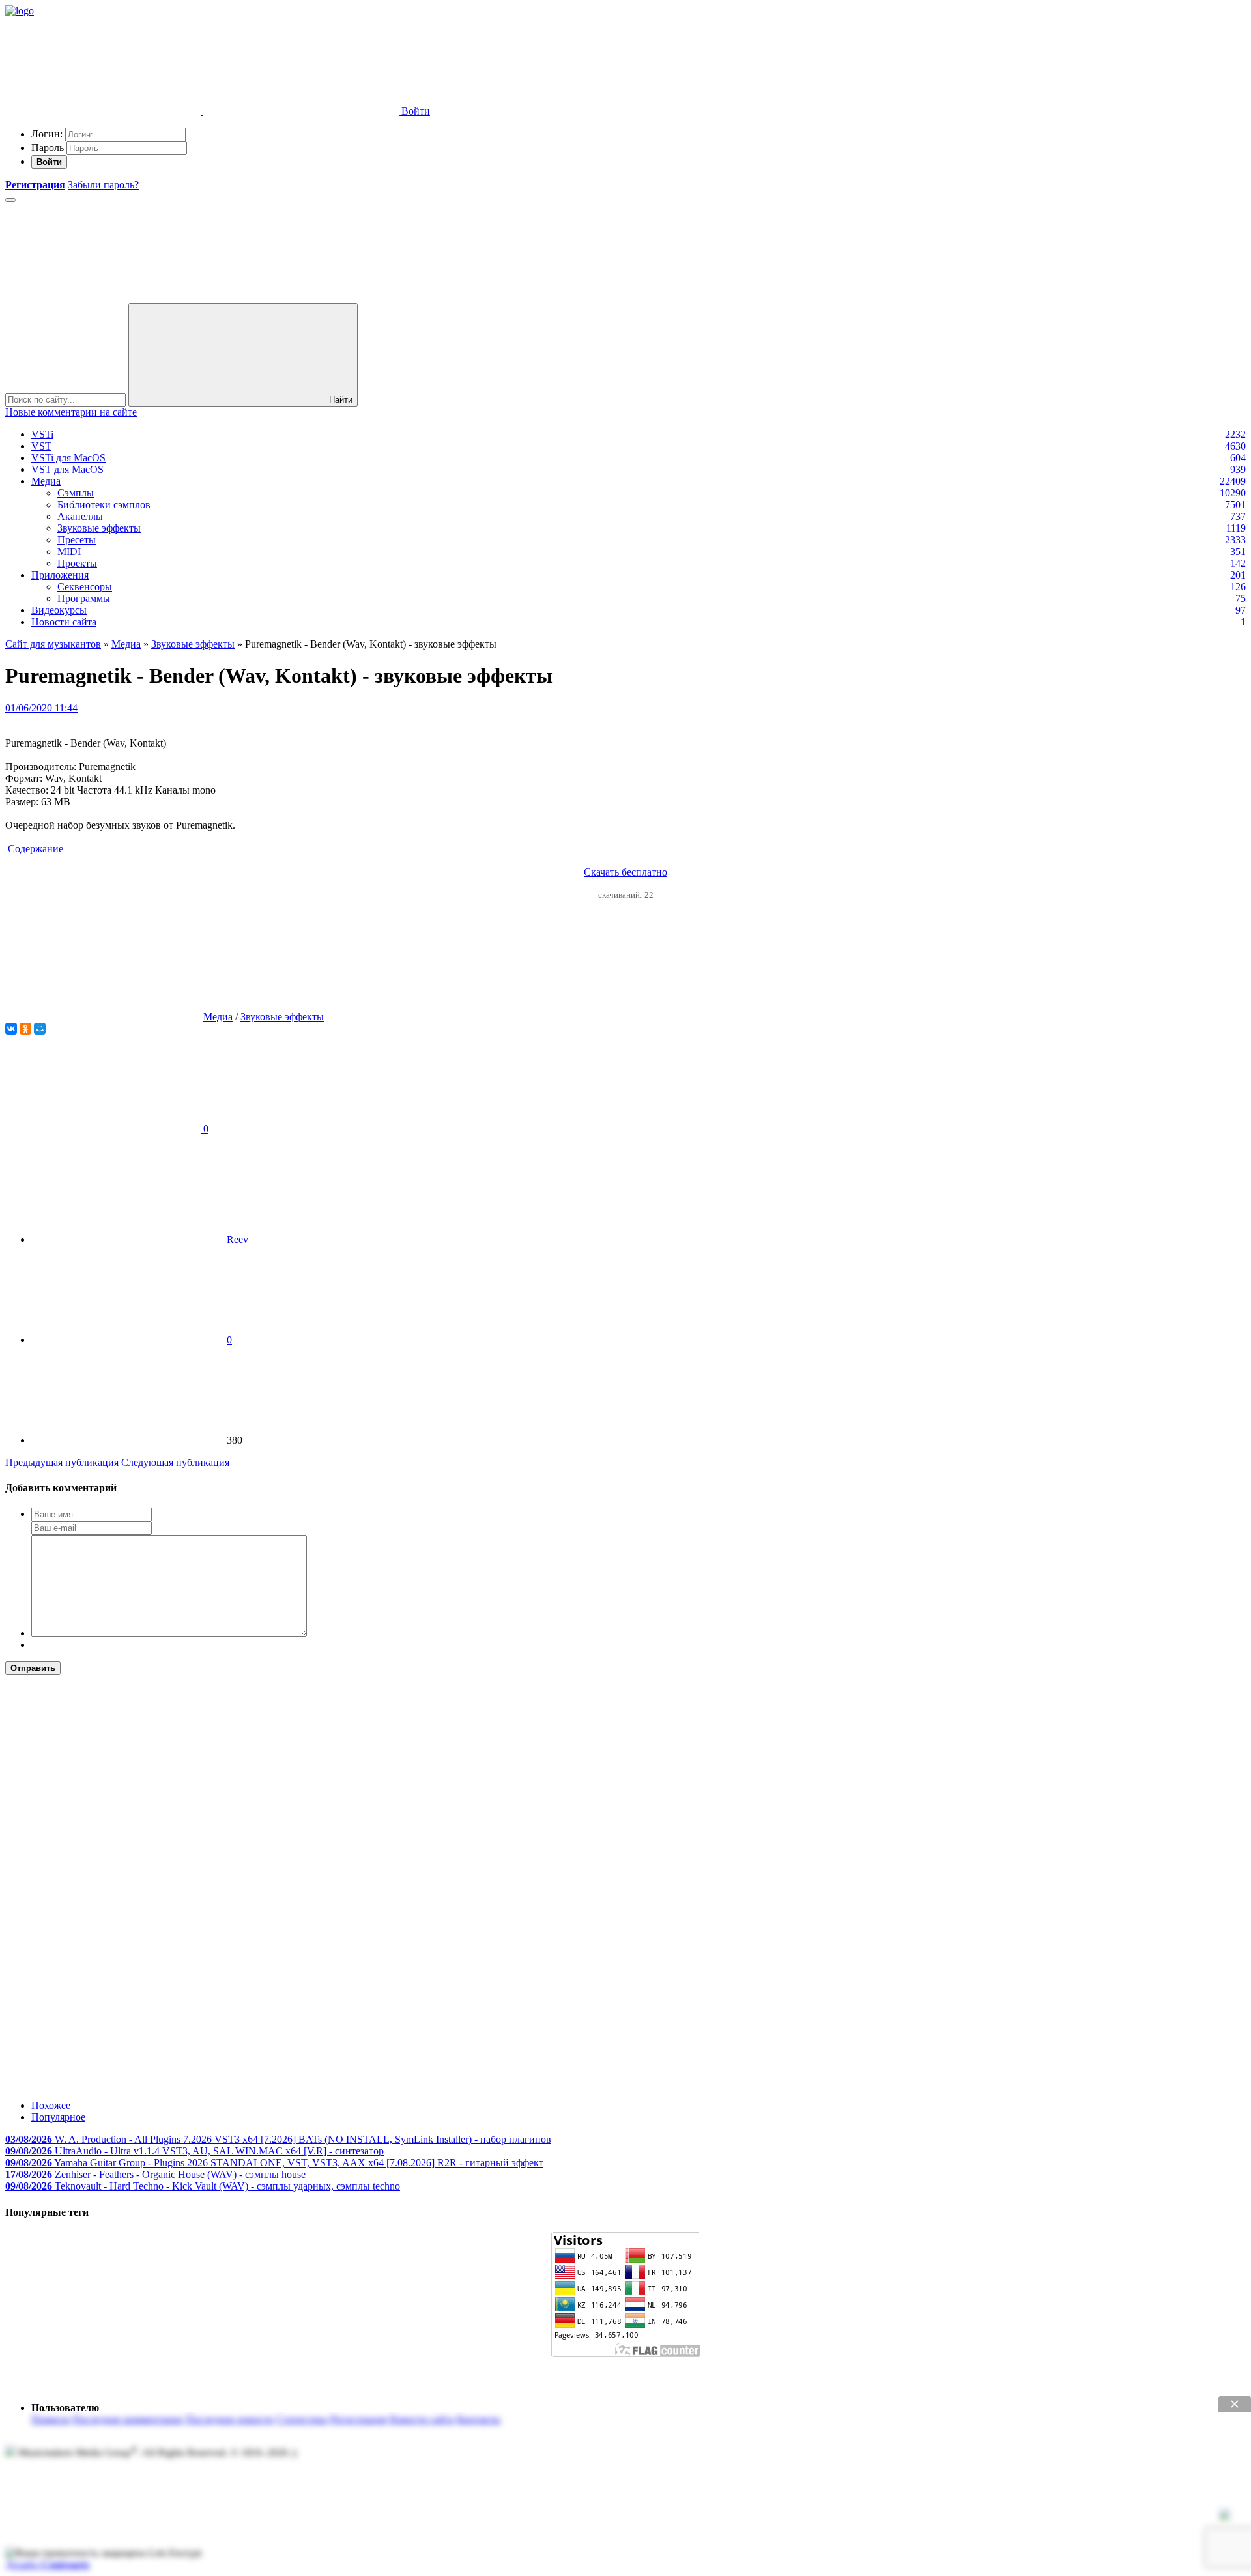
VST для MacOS (67, 469)
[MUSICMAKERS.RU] (20, 11)
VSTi (42, 434)
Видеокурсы (59, 610)
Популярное (58, 2117)
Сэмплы (76, 493)
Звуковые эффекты (99, 528)
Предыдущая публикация (62, 1462)
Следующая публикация (175, 1462)
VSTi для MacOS (68, 458)
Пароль (48, 148)
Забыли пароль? (103, 185)
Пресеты (77, 540)
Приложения (60, 575)
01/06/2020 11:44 (41, 708)
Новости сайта (64, 622)
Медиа (46, 481)
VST (41, 446)
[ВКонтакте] (11, 1029)
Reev (237, 1239)
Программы (84, 598)
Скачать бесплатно (625, 872)
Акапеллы (80, 516)
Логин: (47, 134)
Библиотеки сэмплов (104, 505)
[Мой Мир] (40, 1029)
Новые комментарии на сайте (71, 412)
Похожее (51, 2105)
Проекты (77, 563)
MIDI (69, 551)
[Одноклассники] (25, 1029)
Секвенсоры (85, 587)
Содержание (36, 849)
